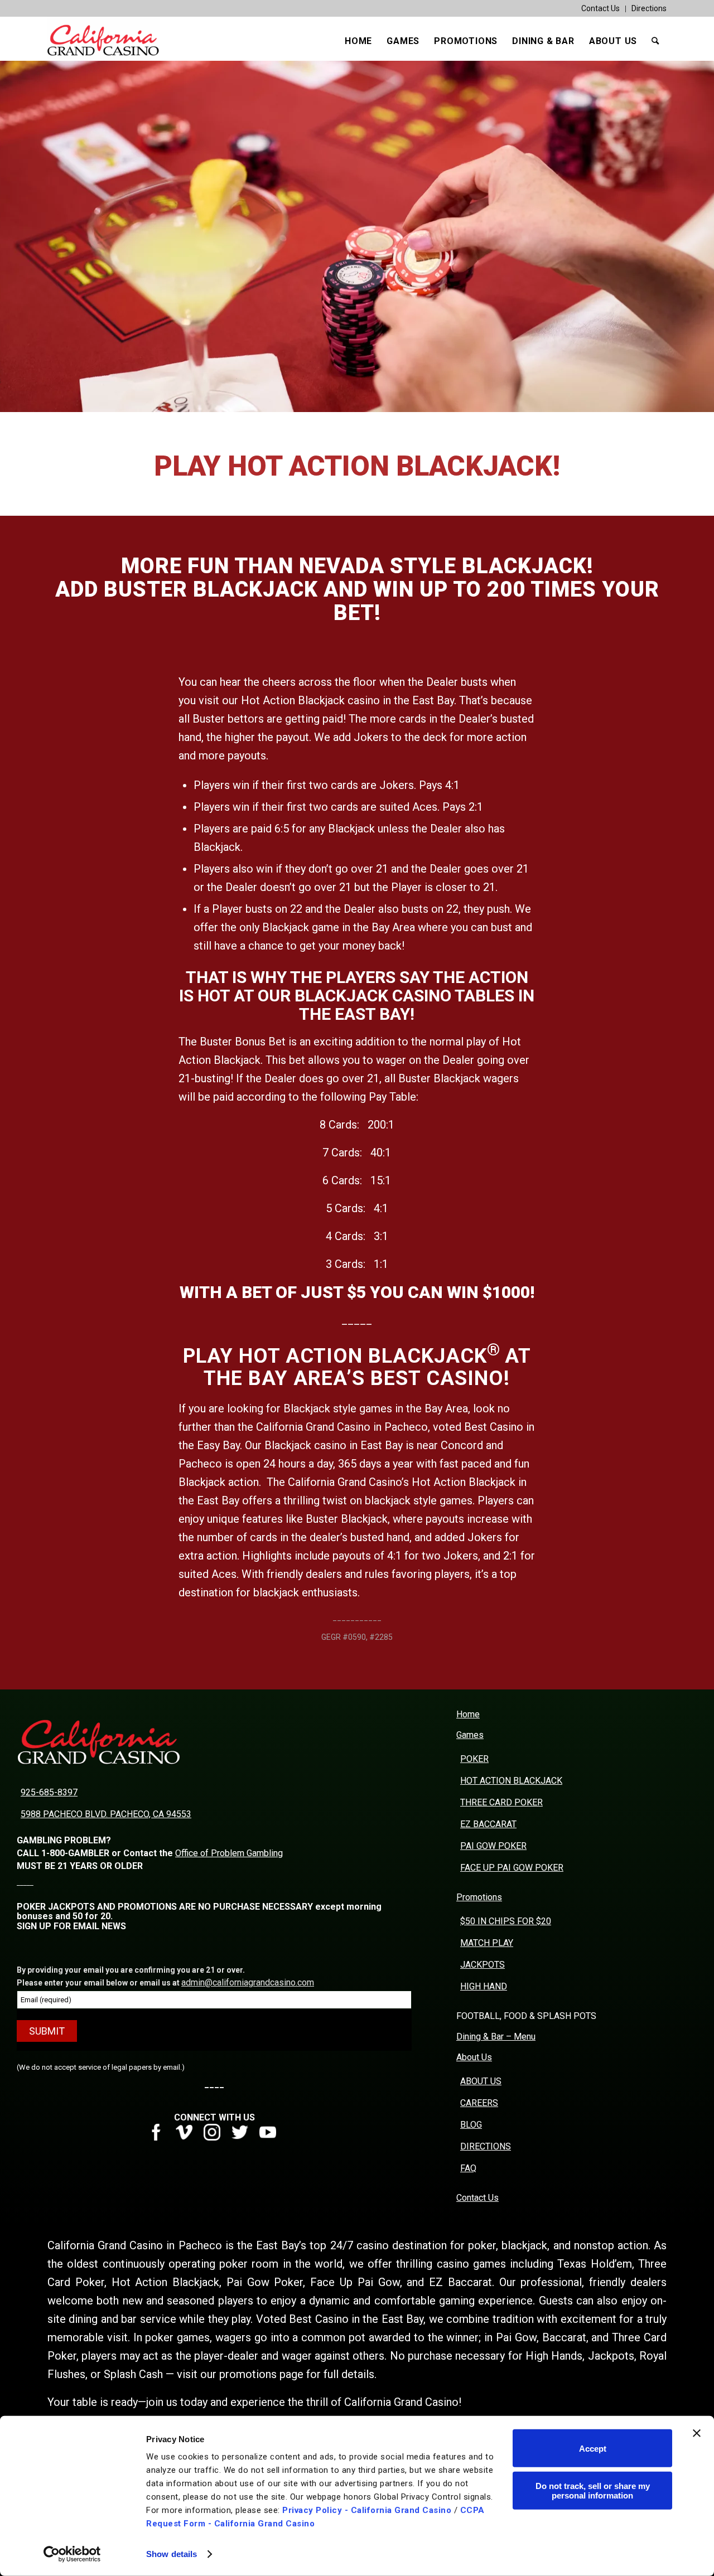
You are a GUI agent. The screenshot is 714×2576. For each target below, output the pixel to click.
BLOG (471, 2125)
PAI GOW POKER (493, 1846)
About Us (474, 2057)
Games (470, 1735)
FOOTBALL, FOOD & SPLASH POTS (526, 2016)
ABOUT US (481, 2081)
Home (468, 1714)
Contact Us (600, 8)
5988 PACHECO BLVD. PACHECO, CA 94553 (106, 1814)
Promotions (479, 1897)
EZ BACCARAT (488, 1824)
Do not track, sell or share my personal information (593, 2490)
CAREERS (479, 2103)
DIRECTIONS (486, 2146)
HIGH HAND (484, 1986)
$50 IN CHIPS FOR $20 (506, 1921)
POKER (474, 1759)
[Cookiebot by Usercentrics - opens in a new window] (72, 2554)
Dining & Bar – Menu (496, 2037)
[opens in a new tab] (160, 2137)
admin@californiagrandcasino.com (248, 1982)
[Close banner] (697, 2433)
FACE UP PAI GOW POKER (512, 1868)
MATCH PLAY (487, 1943)
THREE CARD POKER (501, 1802)
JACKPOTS (483, 1965)
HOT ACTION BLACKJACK (511, 1781)
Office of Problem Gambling (229, 1853)
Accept (593, 2448)
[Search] (655, 41)
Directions (649, 8)
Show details (172, 2554)
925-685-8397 (49, 1792)
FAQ (468, 2168)
